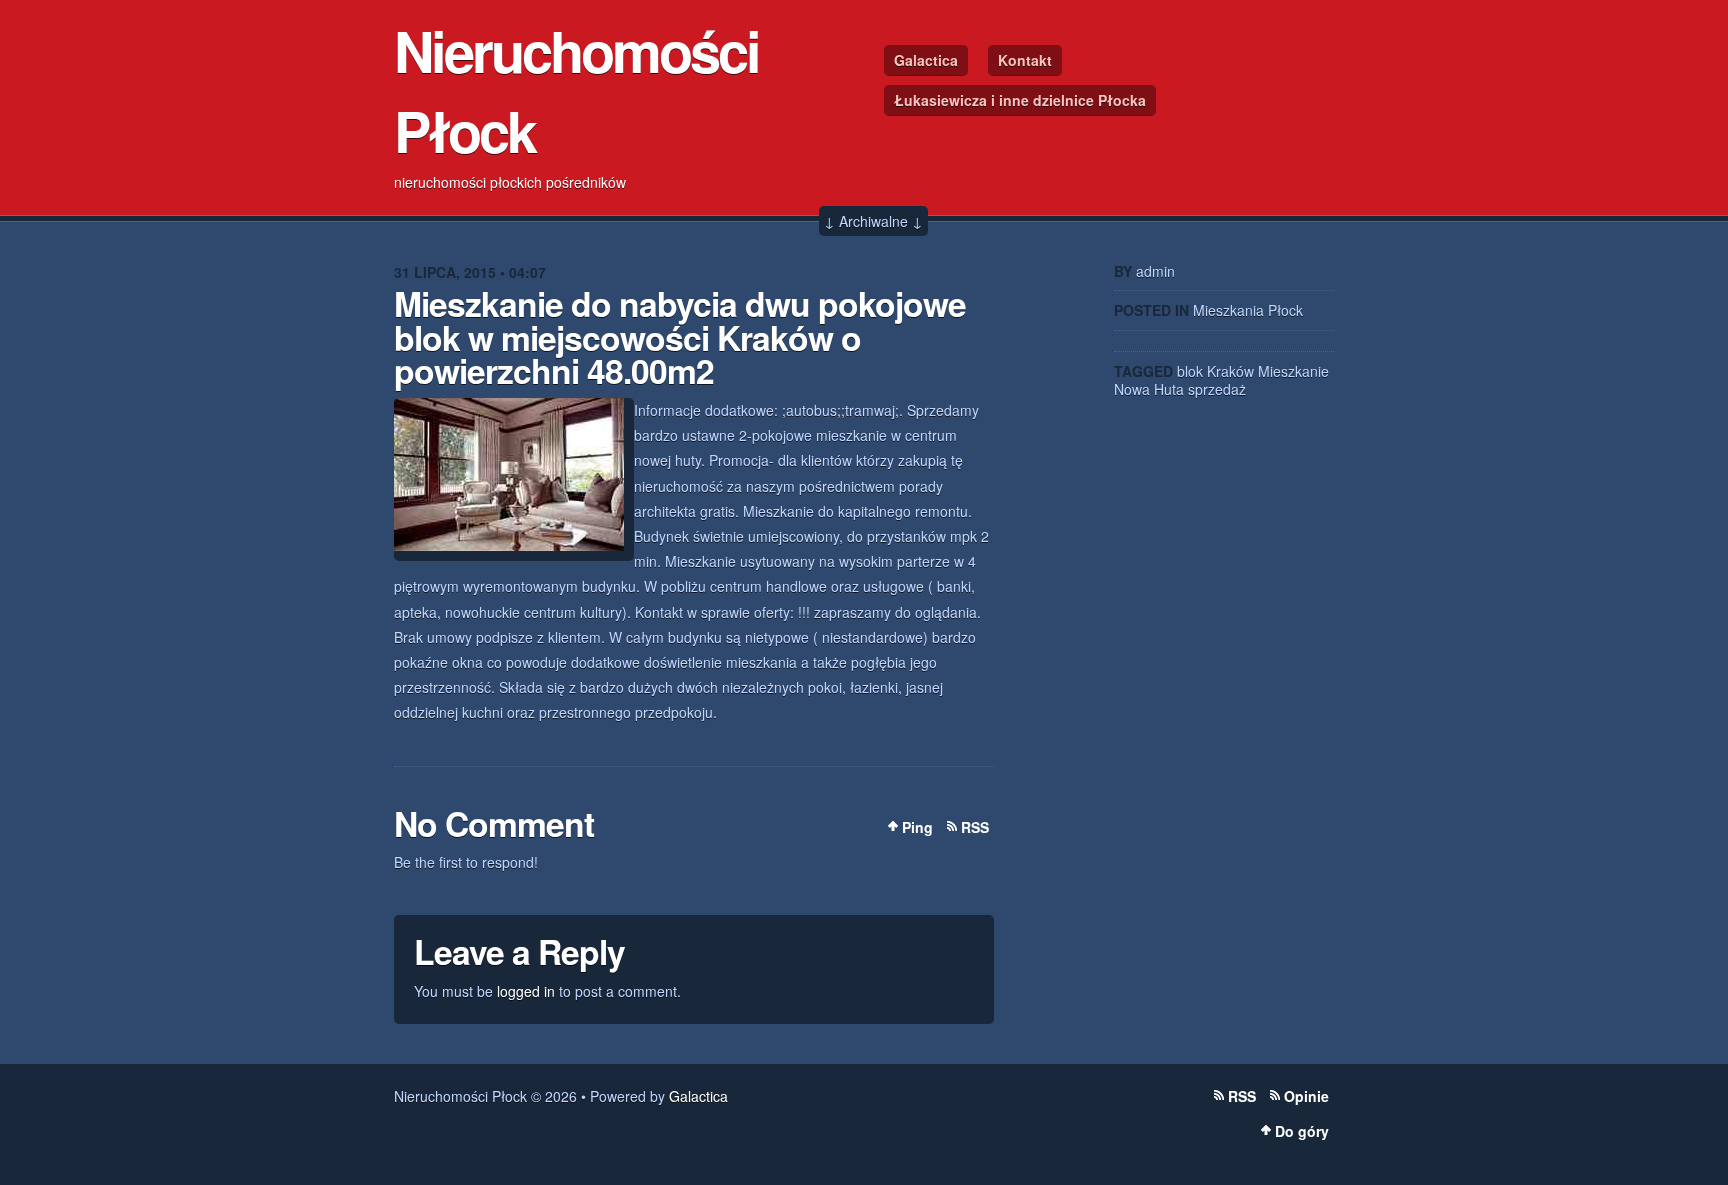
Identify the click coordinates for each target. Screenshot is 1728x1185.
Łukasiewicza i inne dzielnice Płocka (1020, 100)
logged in (526, 991)
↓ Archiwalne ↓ (873, 221)
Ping (917, 827)
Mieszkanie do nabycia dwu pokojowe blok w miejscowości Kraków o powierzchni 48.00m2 (680, 336)
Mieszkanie (1293, 371)
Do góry (1302, 1131)
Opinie (1306, 1096)
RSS (975, 827)
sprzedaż (1217, 389)
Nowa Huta (1149, 389)
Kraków (1230, 371)
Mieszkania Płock (1248, 310)
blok (1190, 371)
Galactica (926, 60)
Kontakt (1025, 60)
